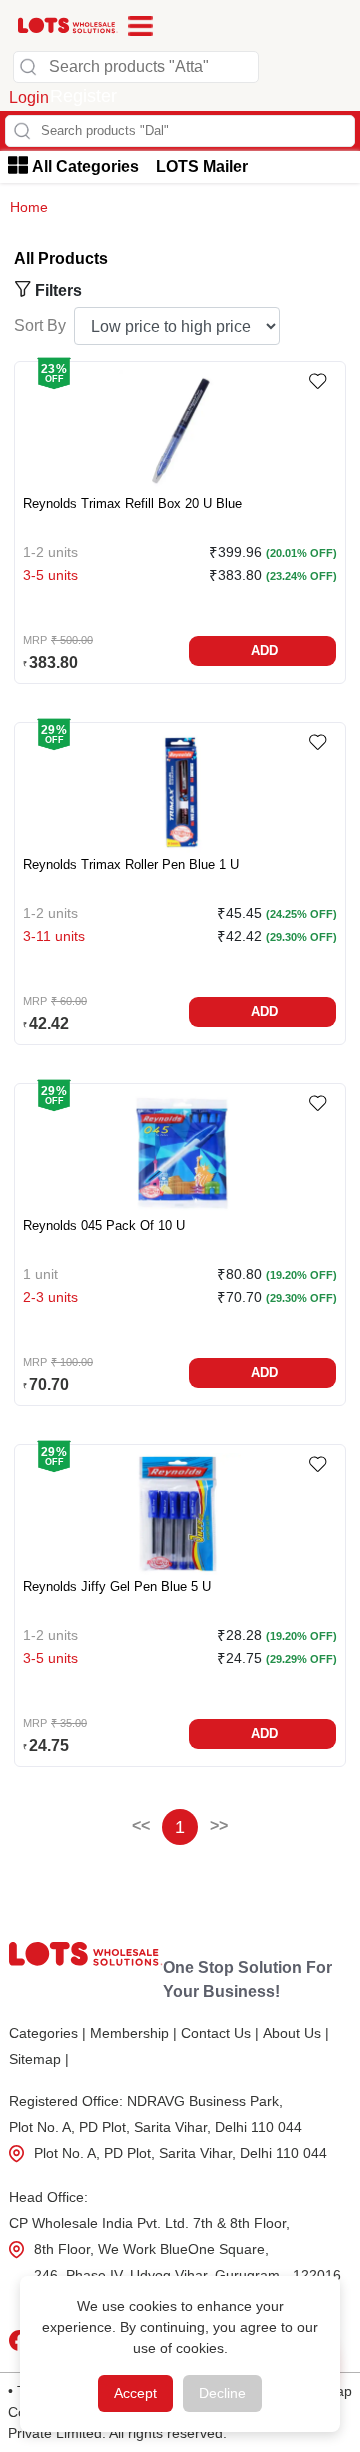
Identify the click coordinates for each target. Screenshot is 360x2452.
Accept (135, 2393)
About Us (296, 2033)
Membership (133, 2033)
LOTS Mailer (202, 166)
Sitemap (39, 2059)
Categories (47, 2033)
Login (29, 97)
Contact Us (220, 2033)
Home (29, 207)
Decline (222, 2393)
